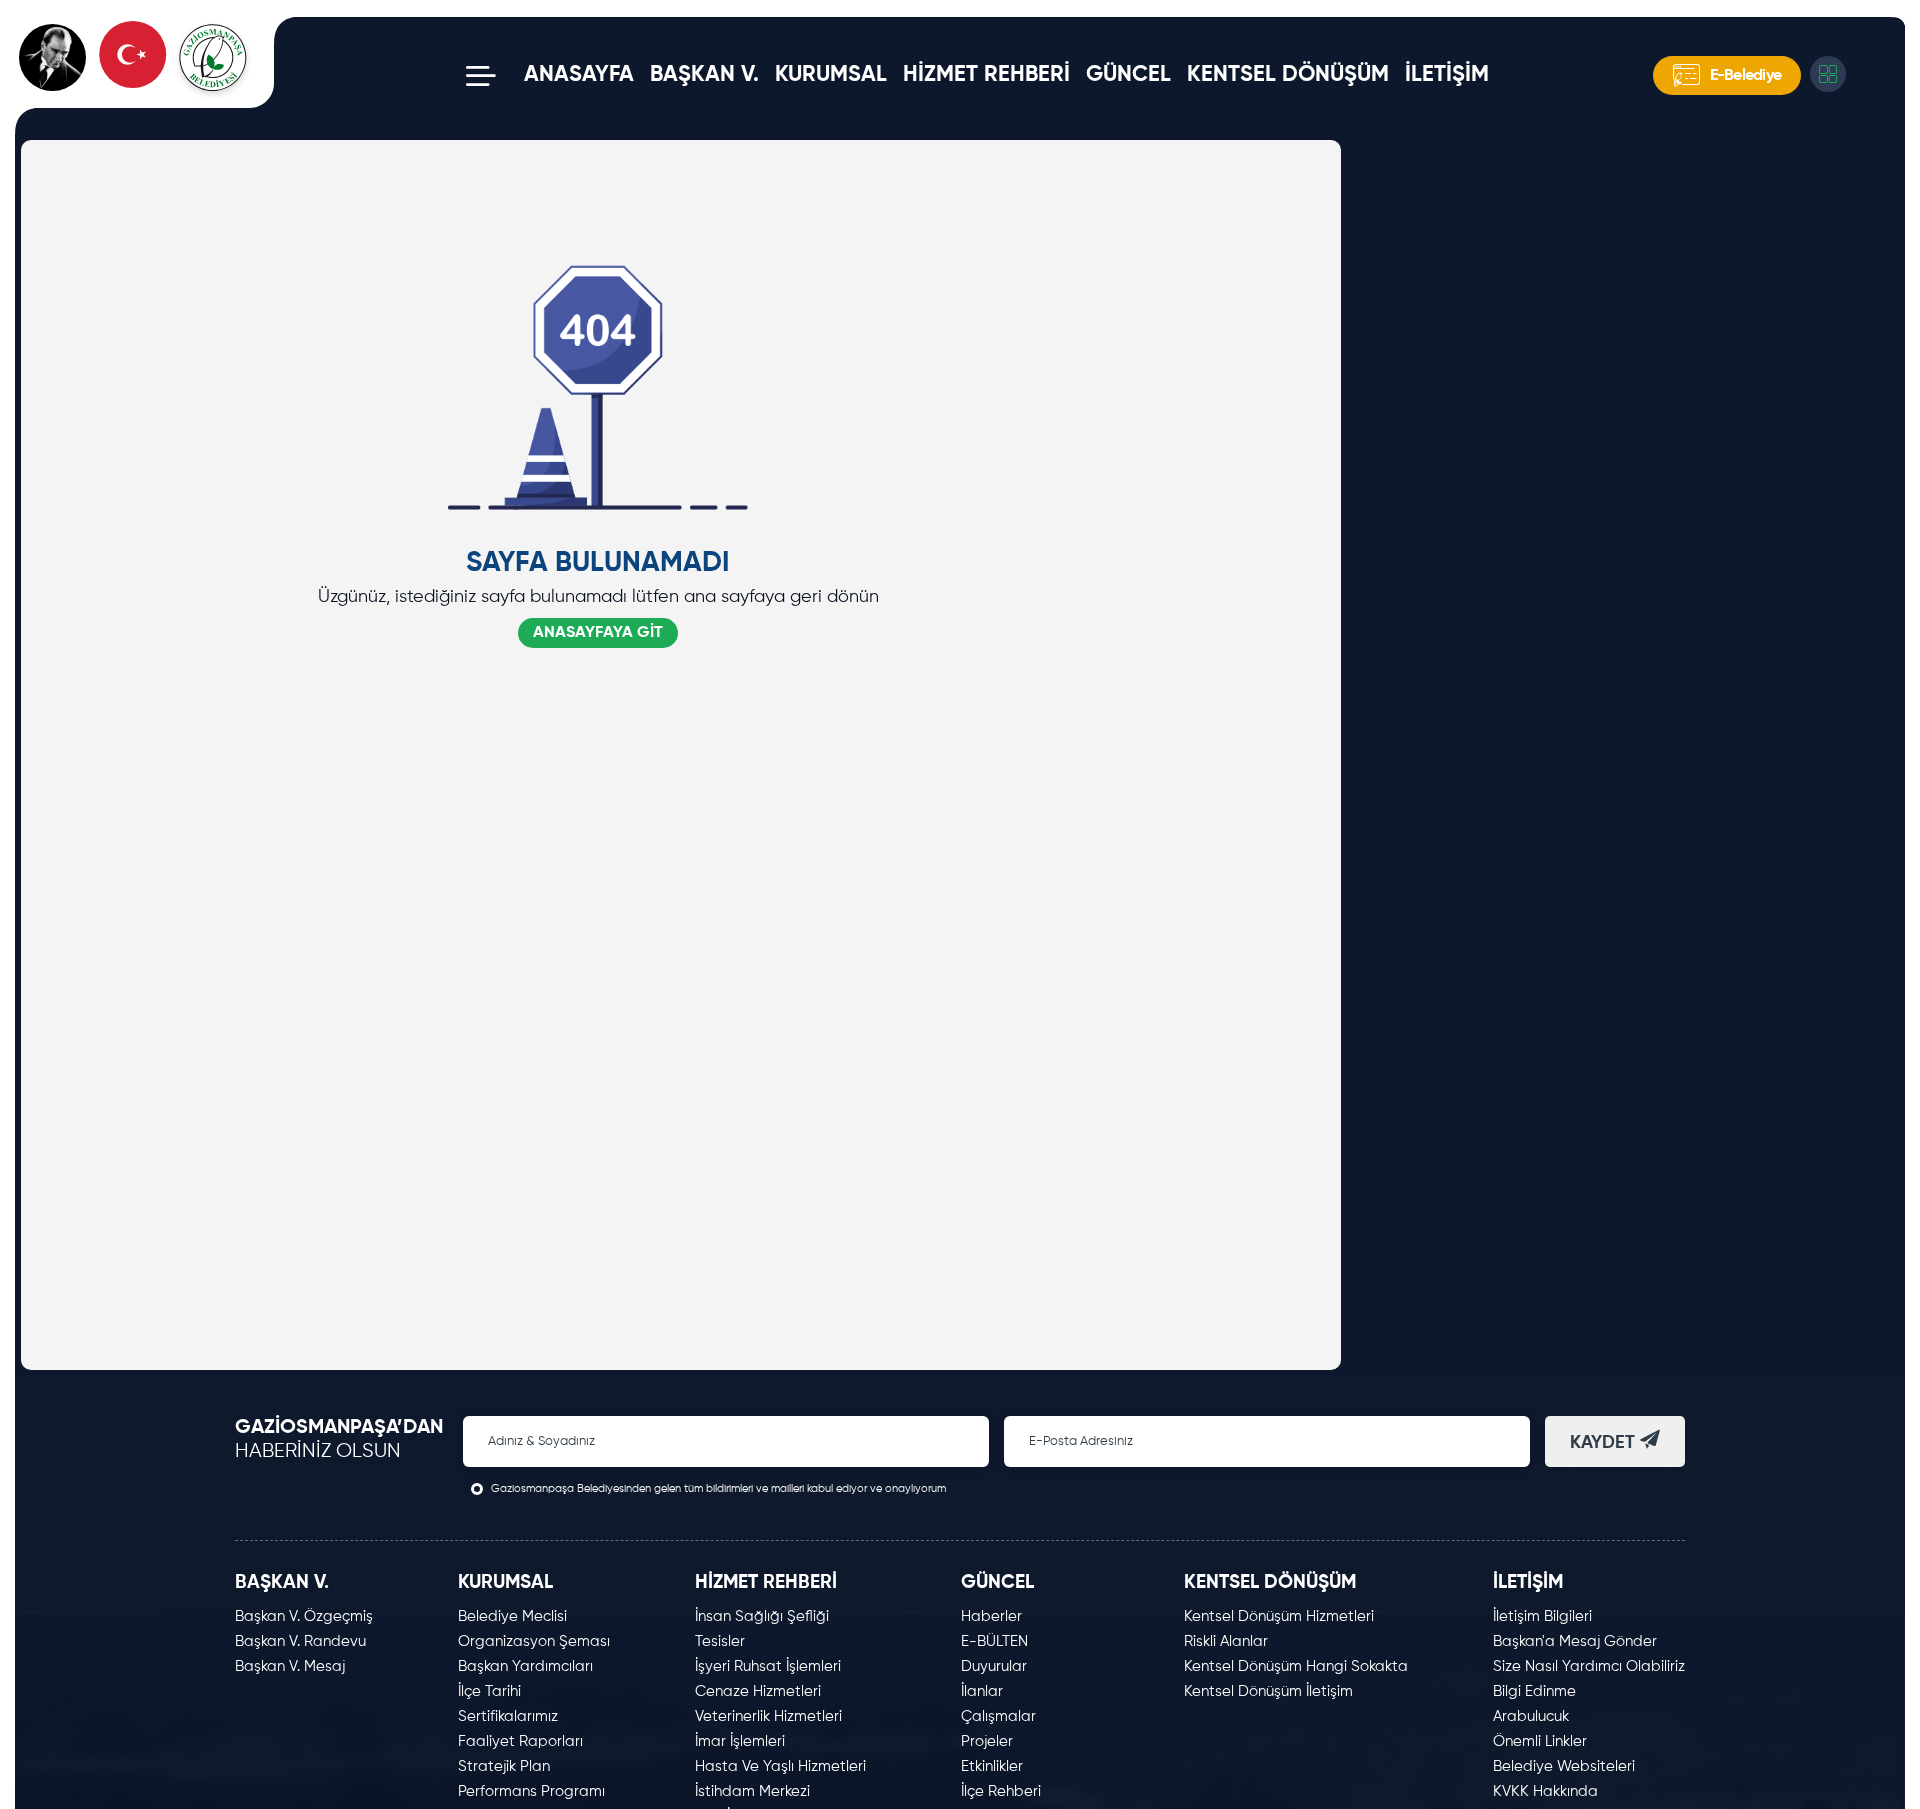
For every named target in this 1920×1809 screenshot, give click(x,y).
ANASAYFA (579, 75)
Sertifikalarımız (508, 1716)
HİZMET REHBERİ (986, 75)
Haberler (991, 1616)
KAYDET (1605, 1443)
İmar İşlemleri (740, 1741)
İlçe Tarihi (489, 1691)
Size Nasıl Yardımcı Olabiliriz (1589, 1666)
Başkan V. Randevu (300, 1641)
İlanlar (982, 1691)
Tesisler (720, 1641)
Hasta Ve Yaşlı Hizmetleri (780, 1766)
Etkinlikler (992, 1766)
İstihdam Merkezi (752, 1791)
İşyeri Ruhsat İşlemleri (768, 1666)
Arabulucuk (1531, 1716)
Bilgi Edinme (1534, 1691)
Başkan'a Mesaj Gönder (1575, 1641)
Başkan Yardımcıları (525, 1666)
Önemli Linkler (1540, 1741)
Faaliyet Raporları (520, 1741)
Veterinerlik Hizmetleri (768, 1716)
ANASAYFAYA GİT (598, 633)
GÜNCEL (1128, 75)
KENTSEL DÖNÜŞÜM (1288, 75)
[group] (1721, 124)
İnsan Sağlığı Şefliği (762, 1616)
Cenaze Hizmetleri (758, 1691)
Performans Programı (531, 1791)
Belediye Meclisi (512, 1616)
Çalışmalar (998, 1716)
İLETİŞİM (1447, 75)
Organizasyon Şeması (534, 1641)
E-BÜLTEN (994, 1641)
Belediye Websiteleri (1564, 1766)
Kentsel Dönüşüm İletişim (1268, 1691)
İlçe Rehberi (1001, 1791)
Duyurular (994, 1666)
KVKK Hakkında (1545, 1791)
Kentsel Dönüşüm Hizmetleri (1279, 1616)
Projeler (987, 1741)
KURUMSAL (831, 75)
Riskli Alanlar (1226, 1641)
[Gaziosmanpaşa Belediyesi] (155, 75)
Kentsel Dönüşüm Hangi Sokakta (1296, 1666)
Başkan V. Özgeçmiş (304, 1616)
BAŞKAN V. (704, 75)
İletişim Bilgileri (1542, 1616)
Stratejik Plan (504, 1766)
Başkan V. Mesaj (290, 1666)
